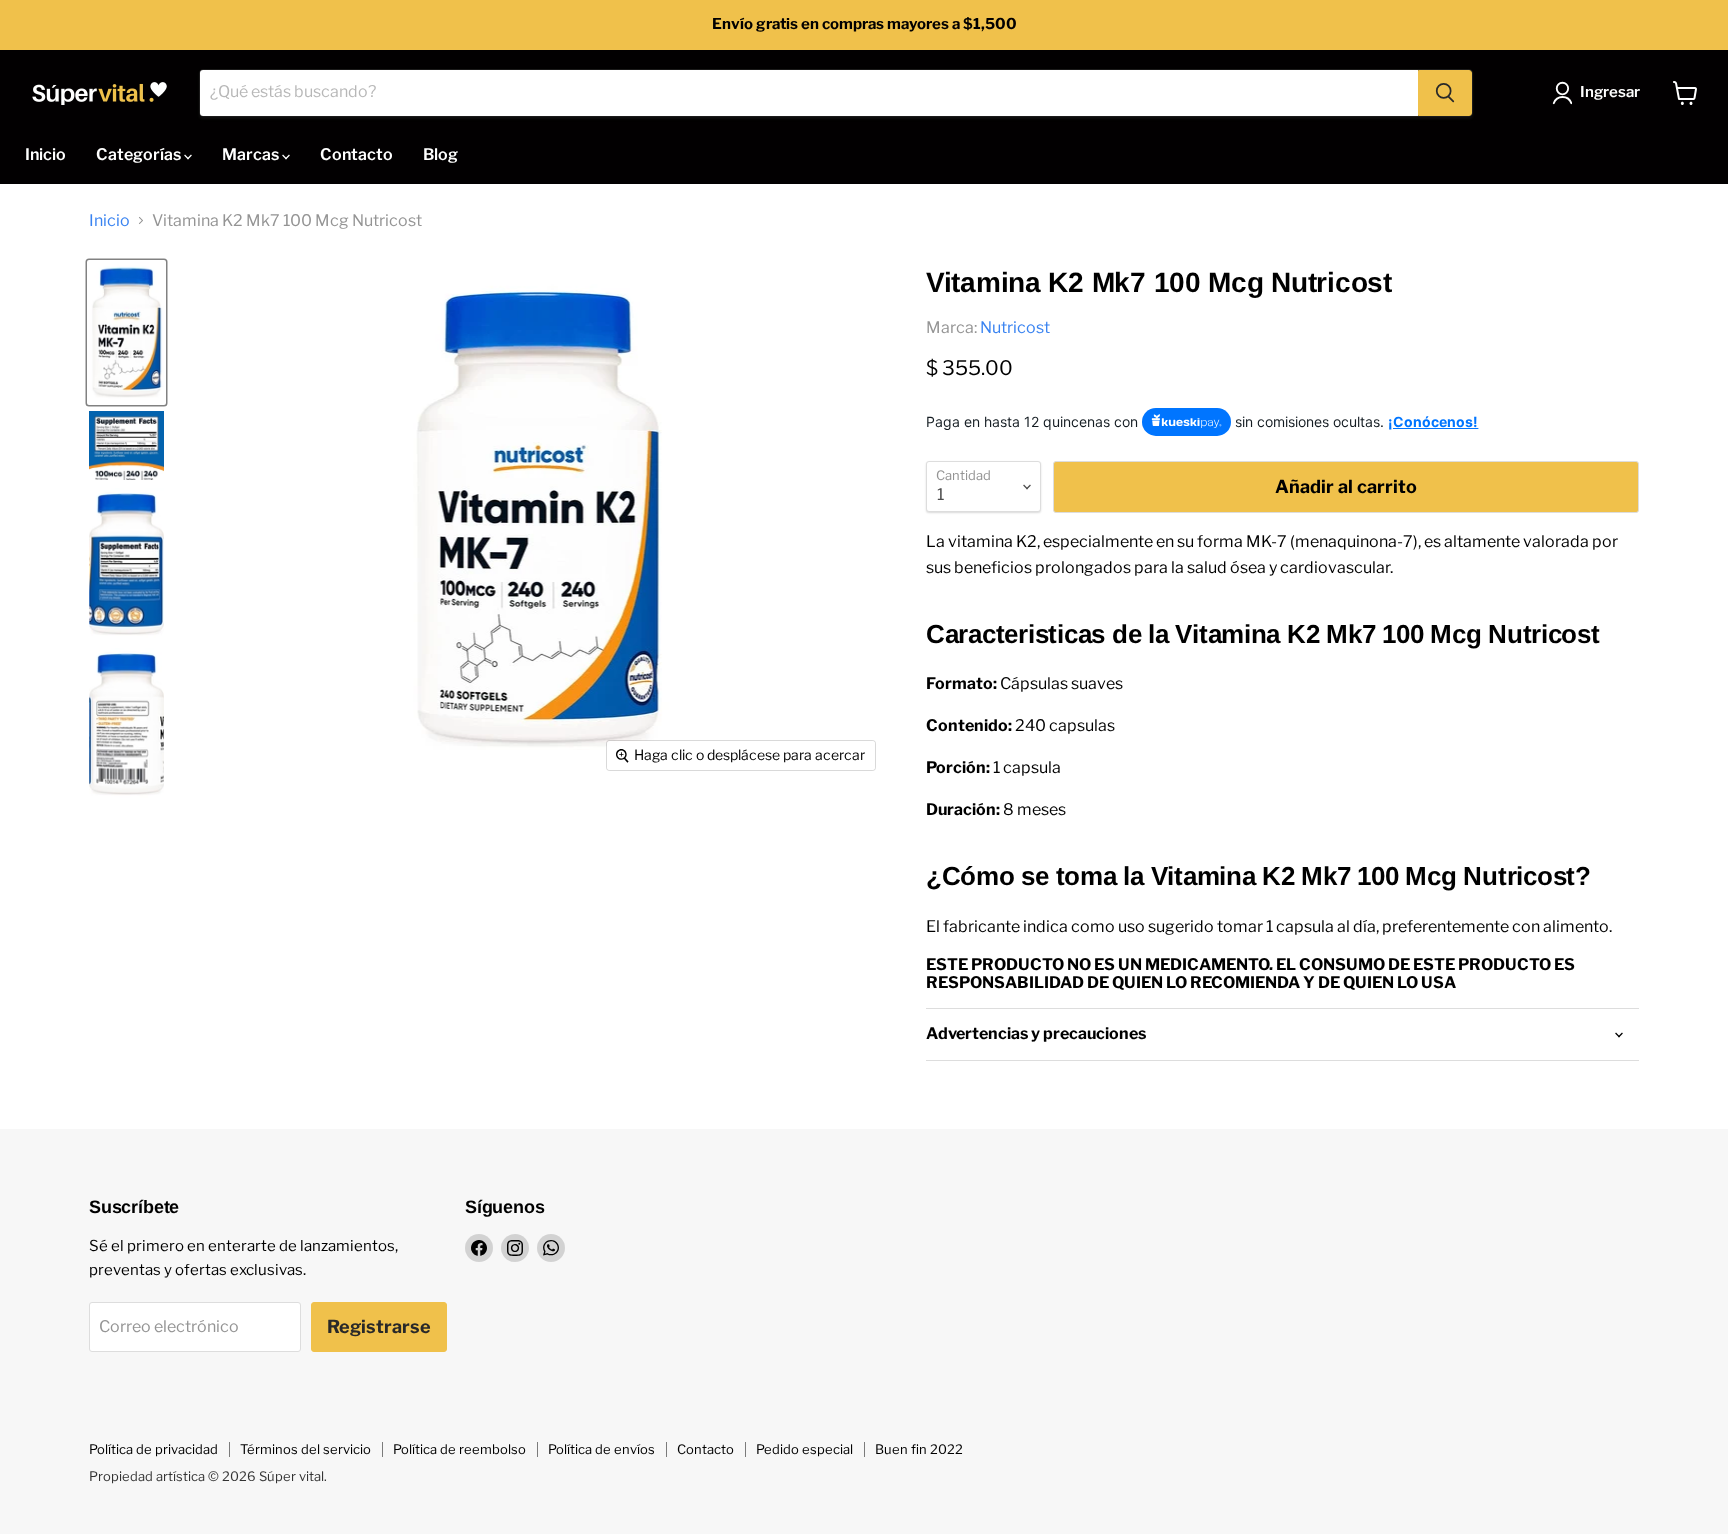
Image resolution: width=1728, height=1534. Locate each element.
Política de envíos (601, 1449)
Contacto (356, 154)
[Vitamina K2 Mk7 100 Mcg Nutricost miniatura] (126, 332)
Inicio (45, 154)
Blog (440, 154)
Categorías (140, 154)
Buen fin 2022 (919, 1449)
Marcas (252, 154)
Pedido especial (804, 1449)
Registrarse (379, 1326)
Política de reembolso (459, 1449)
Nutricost (1015, 327)
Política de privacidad (153, 1449)
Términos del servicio (305, 1449)
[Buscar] (1445, 93)
